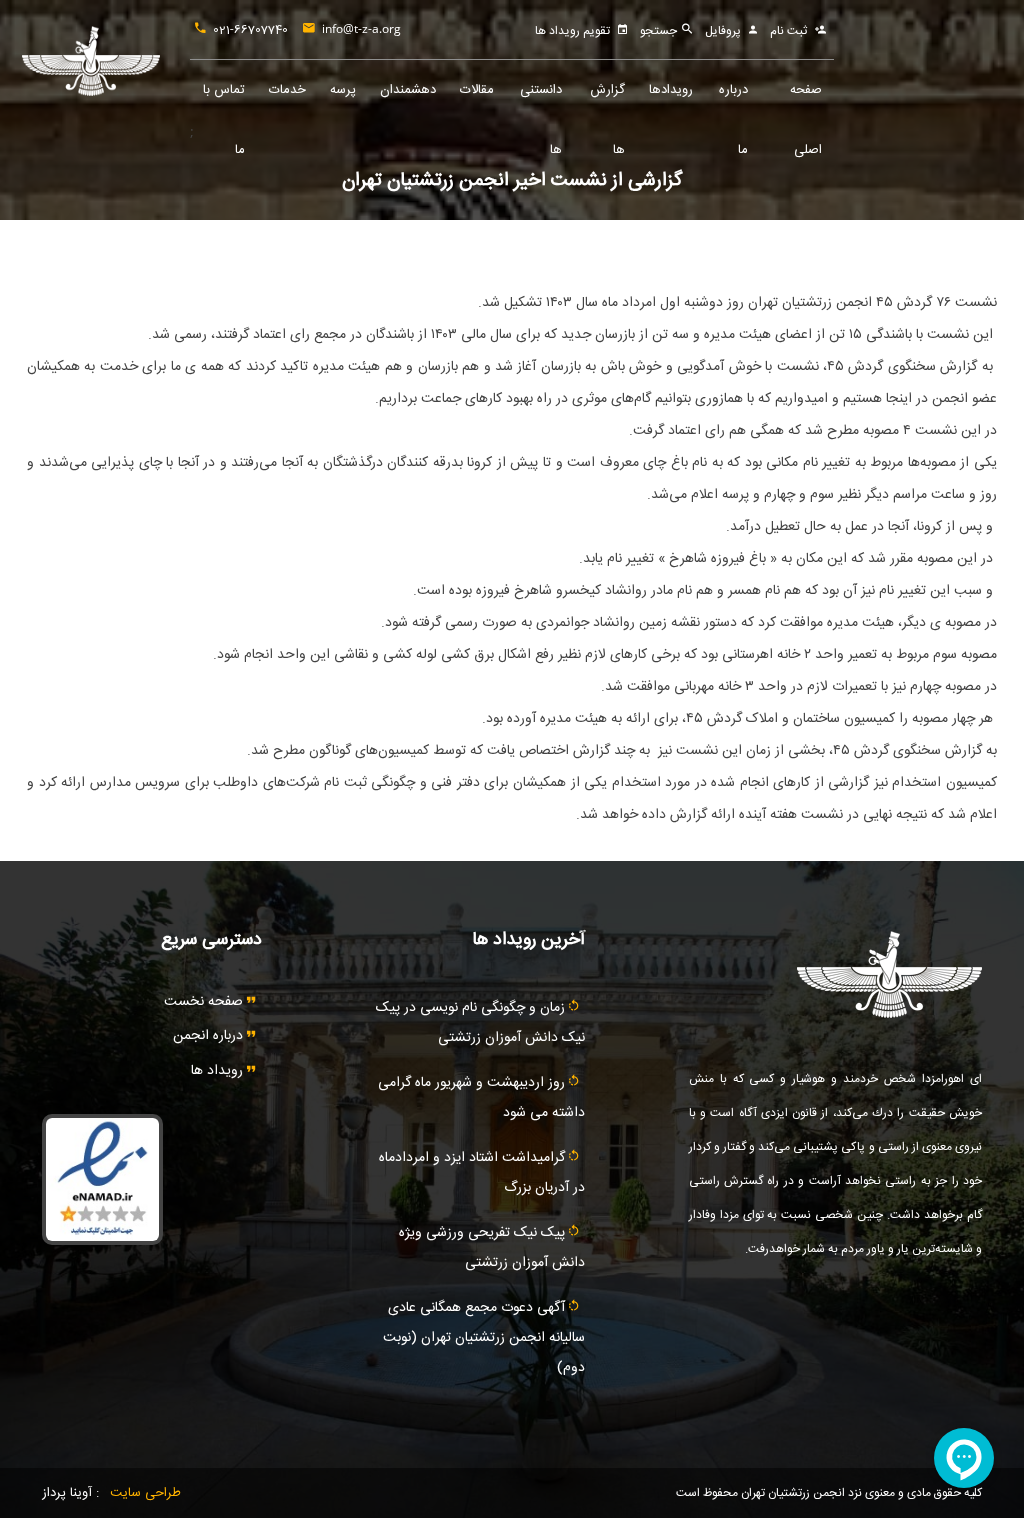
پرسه (343, 90)
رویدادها (671, 90)
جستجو (660, 31)
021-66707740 (250, 30)
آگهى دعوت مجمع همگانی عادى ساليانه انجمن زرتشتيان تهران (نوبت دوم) (484, 1338)
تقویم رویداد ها (572, 31)
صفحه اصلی (806, 99)
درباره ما (733, 99)
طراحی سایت (145, 1493)
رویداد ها (219, 1071)
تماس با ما (224, 99)
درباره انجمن (210, 1036)
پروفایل (723, 31)
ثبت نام (788, 31)
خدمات (287, 90)
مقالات (477, 90)
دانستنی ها (541, 99)
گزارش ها (607, 99)
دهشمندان (408, 90)
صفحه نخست (205, 1002)
